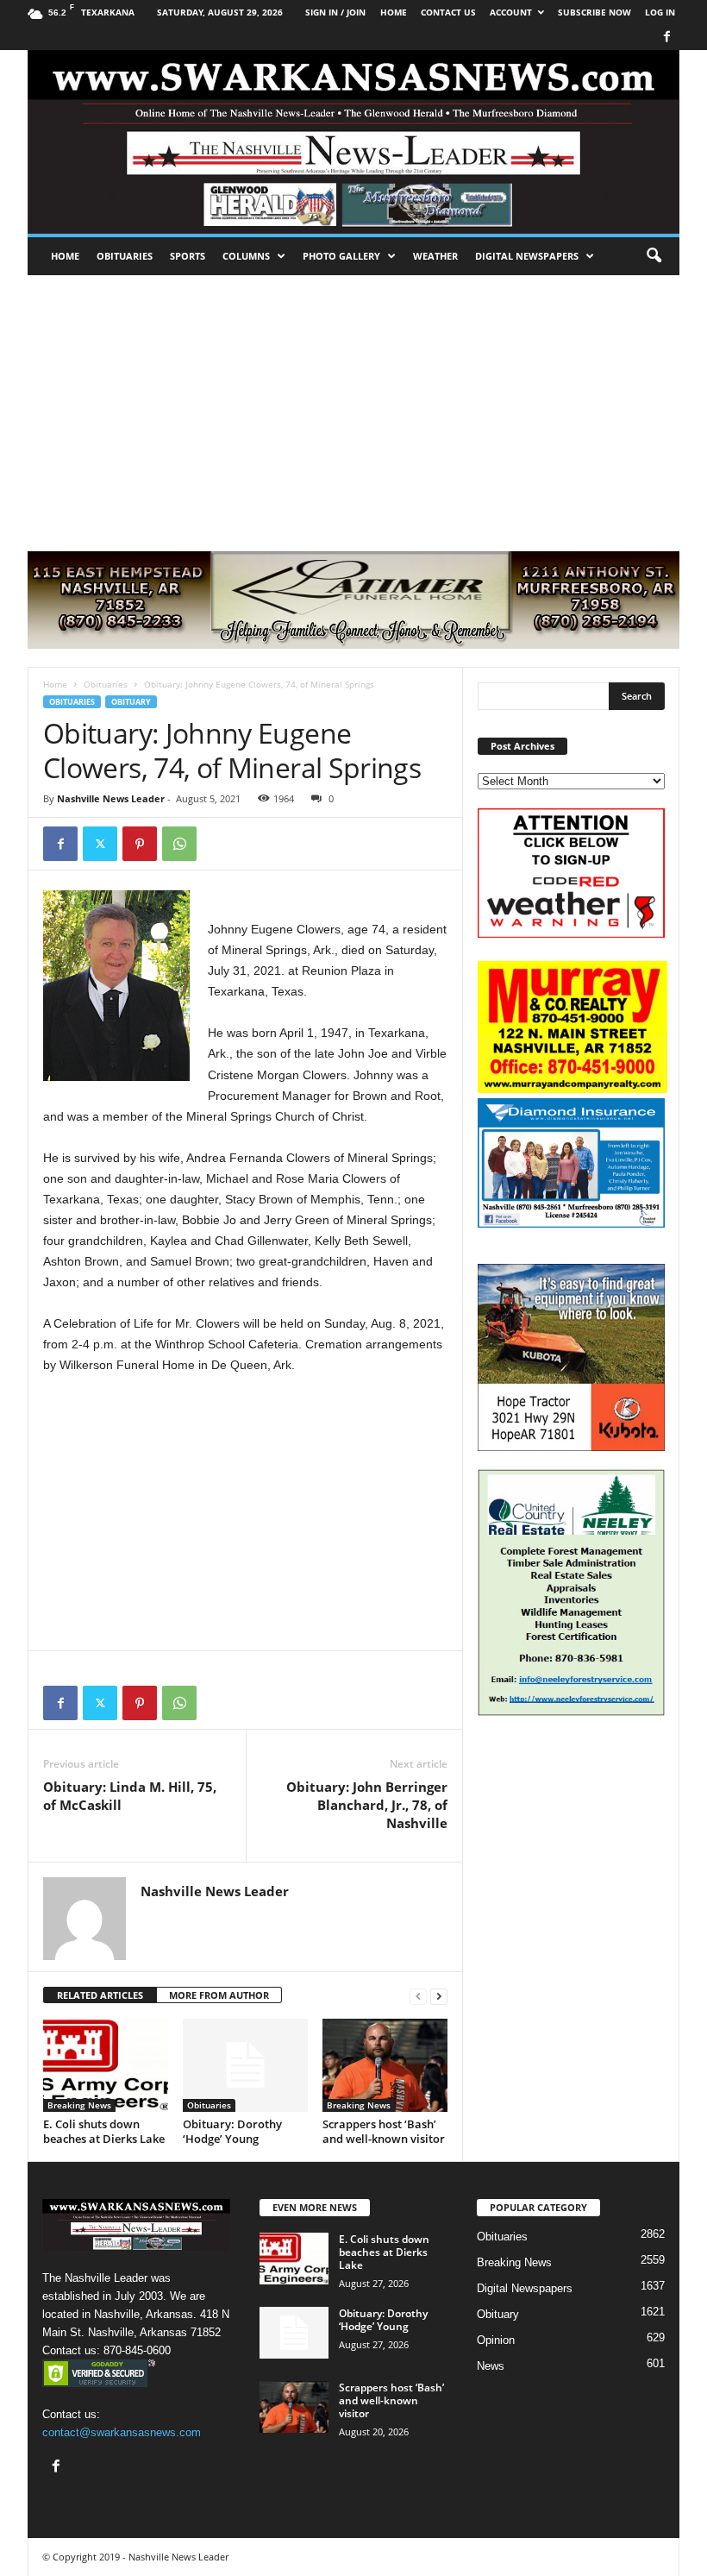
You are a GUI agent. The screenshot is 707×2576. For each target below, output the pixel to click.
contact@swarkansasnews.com (122, 2432)
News (491, 2366)
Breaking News (79, 2105)
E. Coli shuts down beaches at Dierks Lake (104, 2131)
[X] (100, 844)
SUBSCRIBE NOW (594, 12)
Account (511, 12)
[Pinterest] (140, 844)
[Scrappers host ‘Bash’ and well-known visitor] (385, 2065)
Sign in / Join (335, 12)
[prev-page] (418, 1996)
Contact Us (448, 12)
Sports (188, 256)
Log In (660, 12)
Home (65, 256)
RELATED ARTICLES (100, 1995)
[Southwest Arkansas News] (353, 142)
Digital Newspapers (527, 256)
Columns (246, 256)
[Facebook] (666, 38)
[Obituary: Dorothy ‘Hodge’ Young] (245, 2065)
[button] (654, 256)
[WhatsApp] (179, 844)
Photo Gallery (341, 256)
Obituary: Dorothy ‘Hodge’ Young (232, 2131)
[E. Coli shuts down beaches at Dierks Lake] (106, 2065)
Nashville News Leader (111, 798)
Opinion (496, 2340)
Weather (435, 256)
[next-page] (439, 1996)
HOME (394, 12)
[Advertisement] (353, 405)
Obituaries (125, 256)
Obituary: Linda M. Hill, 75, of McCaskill (130, 1796)
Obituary (131, 702)
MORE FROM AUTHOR (219, 1995)
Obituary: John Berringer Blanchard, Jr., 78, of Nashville (367, 1805)
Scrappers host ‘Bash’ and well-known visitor (384, 2131)
